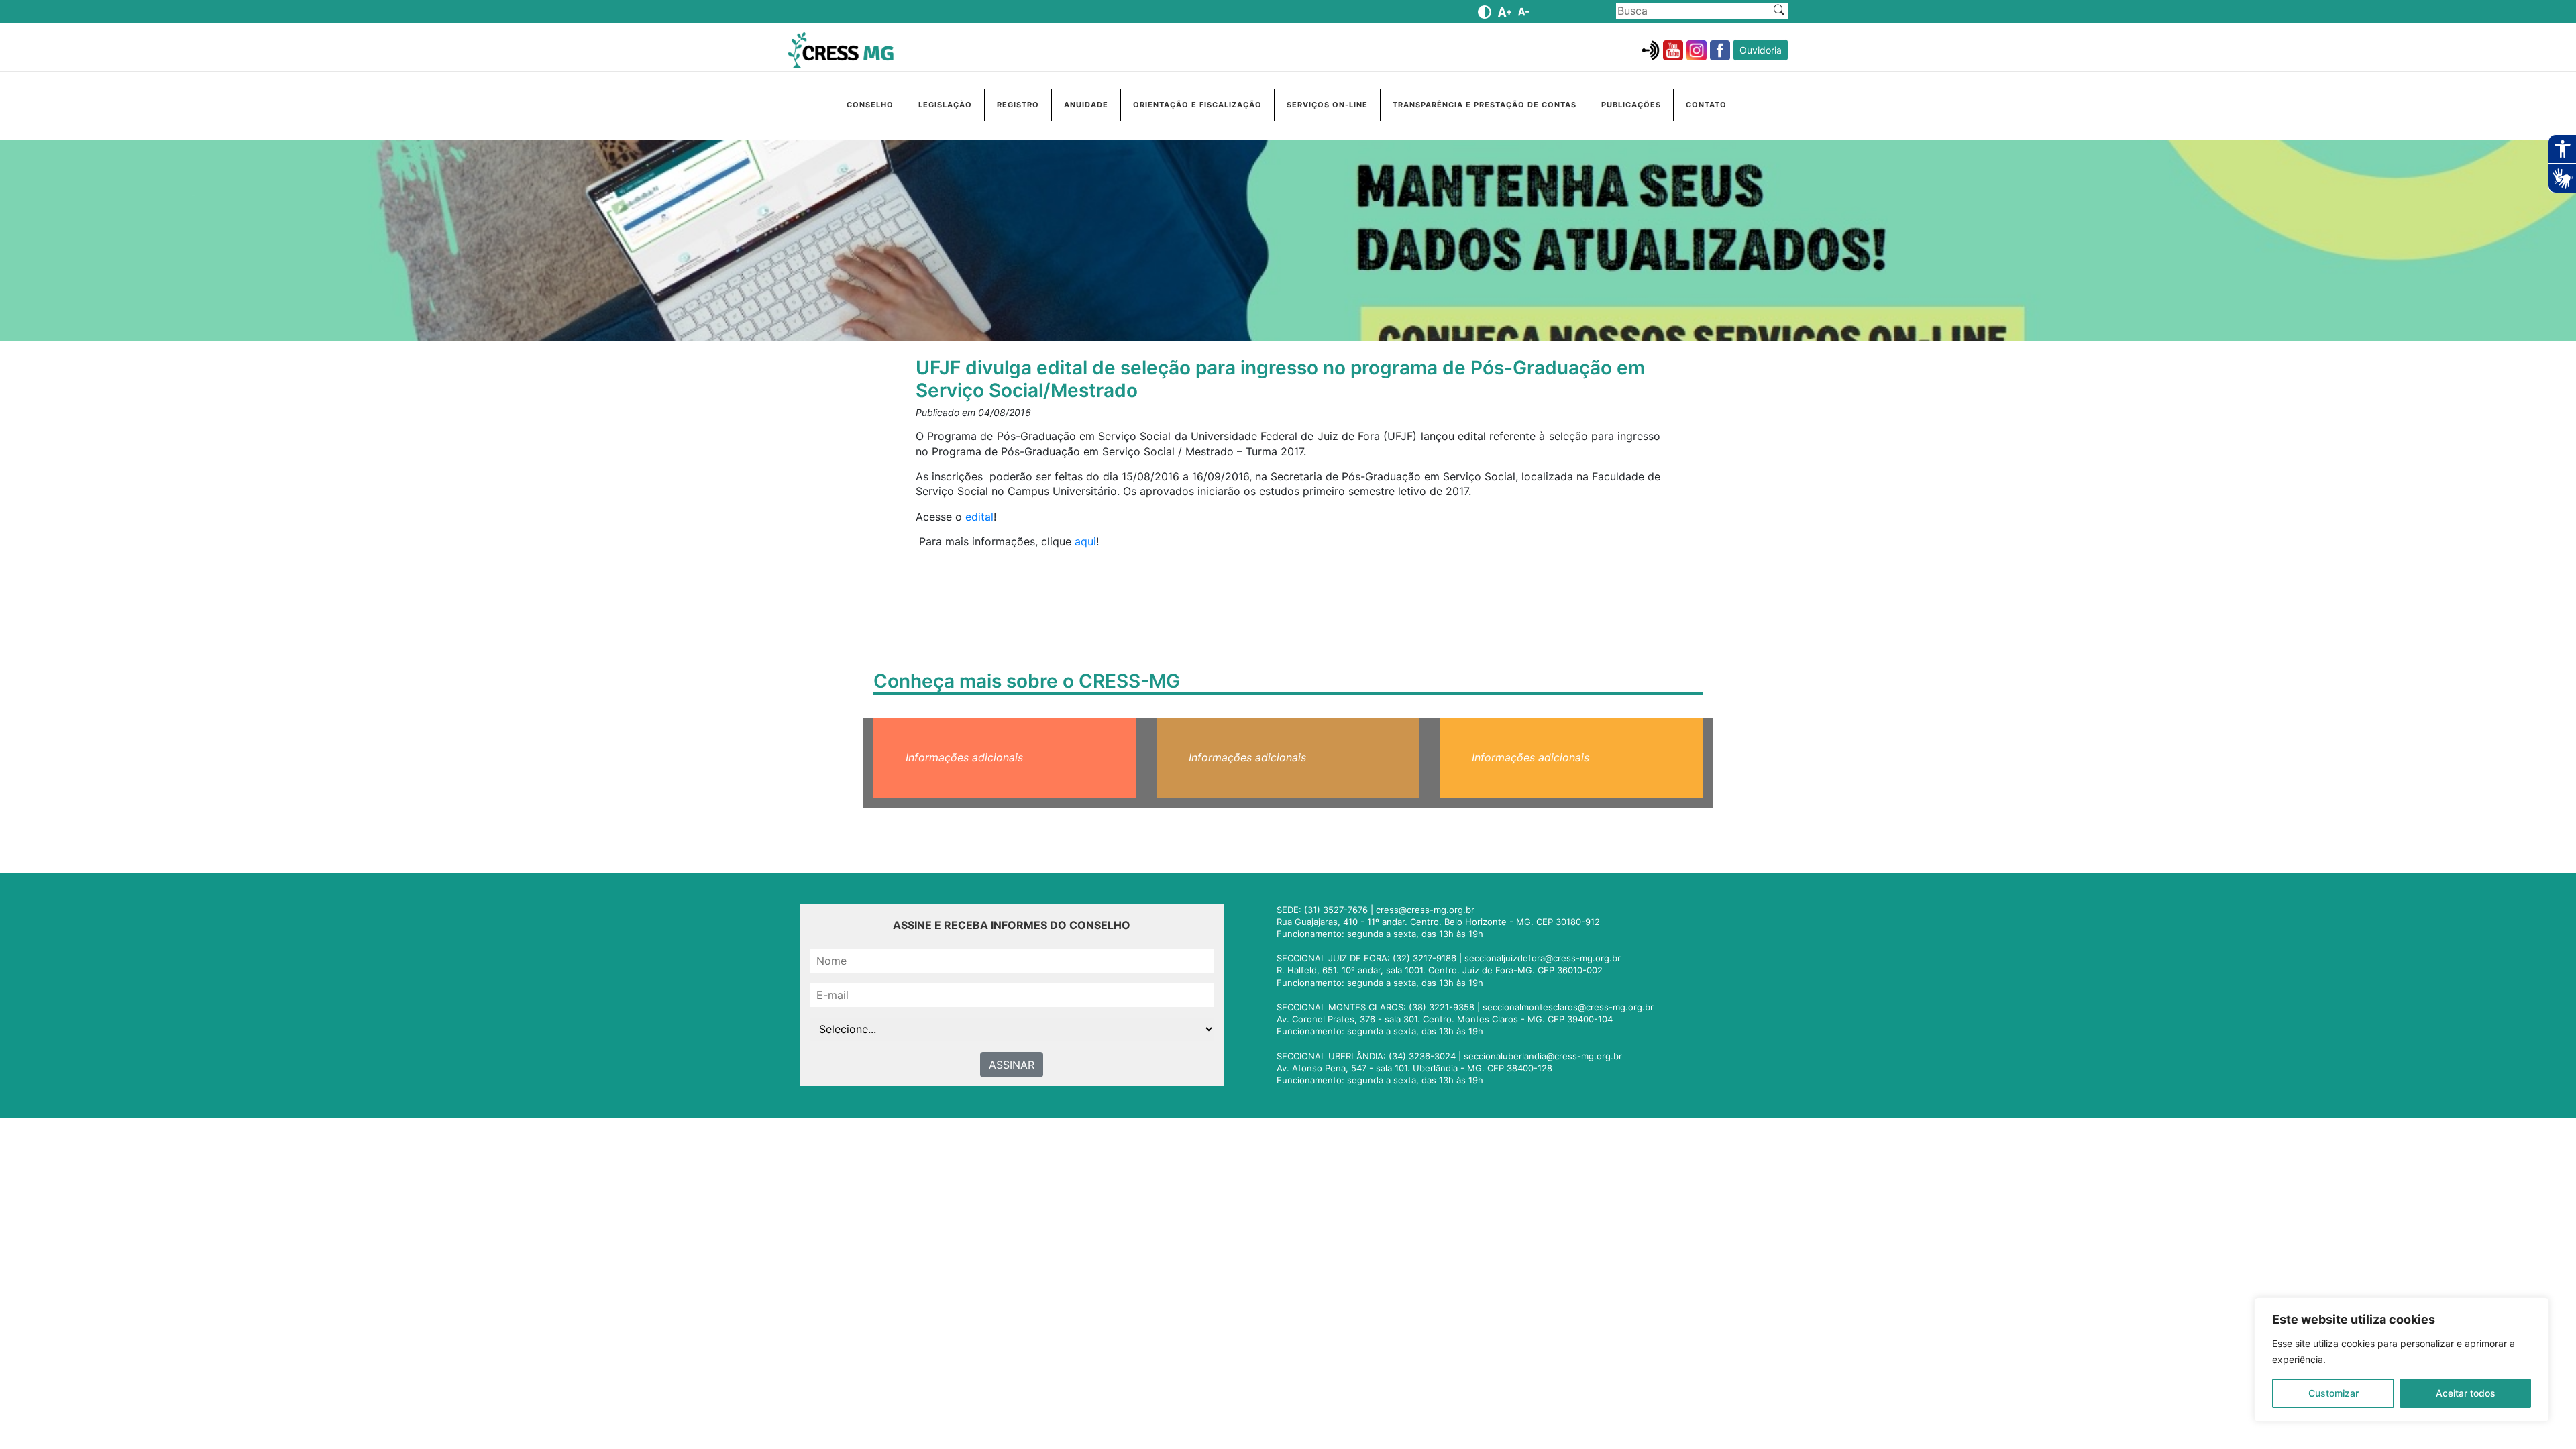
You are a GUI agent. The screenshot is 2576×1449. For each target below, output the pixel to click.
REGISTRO (1018, 105)
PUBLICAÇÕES (1631, 105)
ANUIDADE (1086, 105)
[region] (2402, 1360)
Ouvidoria (1761, 50)
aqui (1085, 541)
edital (979, 517)
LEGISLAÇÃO (945, 105)
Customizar (2333, 1393)
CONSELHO (870, 105)
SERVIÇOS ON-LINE (1327, 105)
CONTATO (1706, 105)
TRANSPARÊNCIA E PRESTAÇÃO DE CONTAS (1485, 105)
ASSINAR (1012, 1065)
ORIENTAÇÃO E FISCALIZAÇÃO (1197, 105)
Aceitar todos (2466, 1393)
